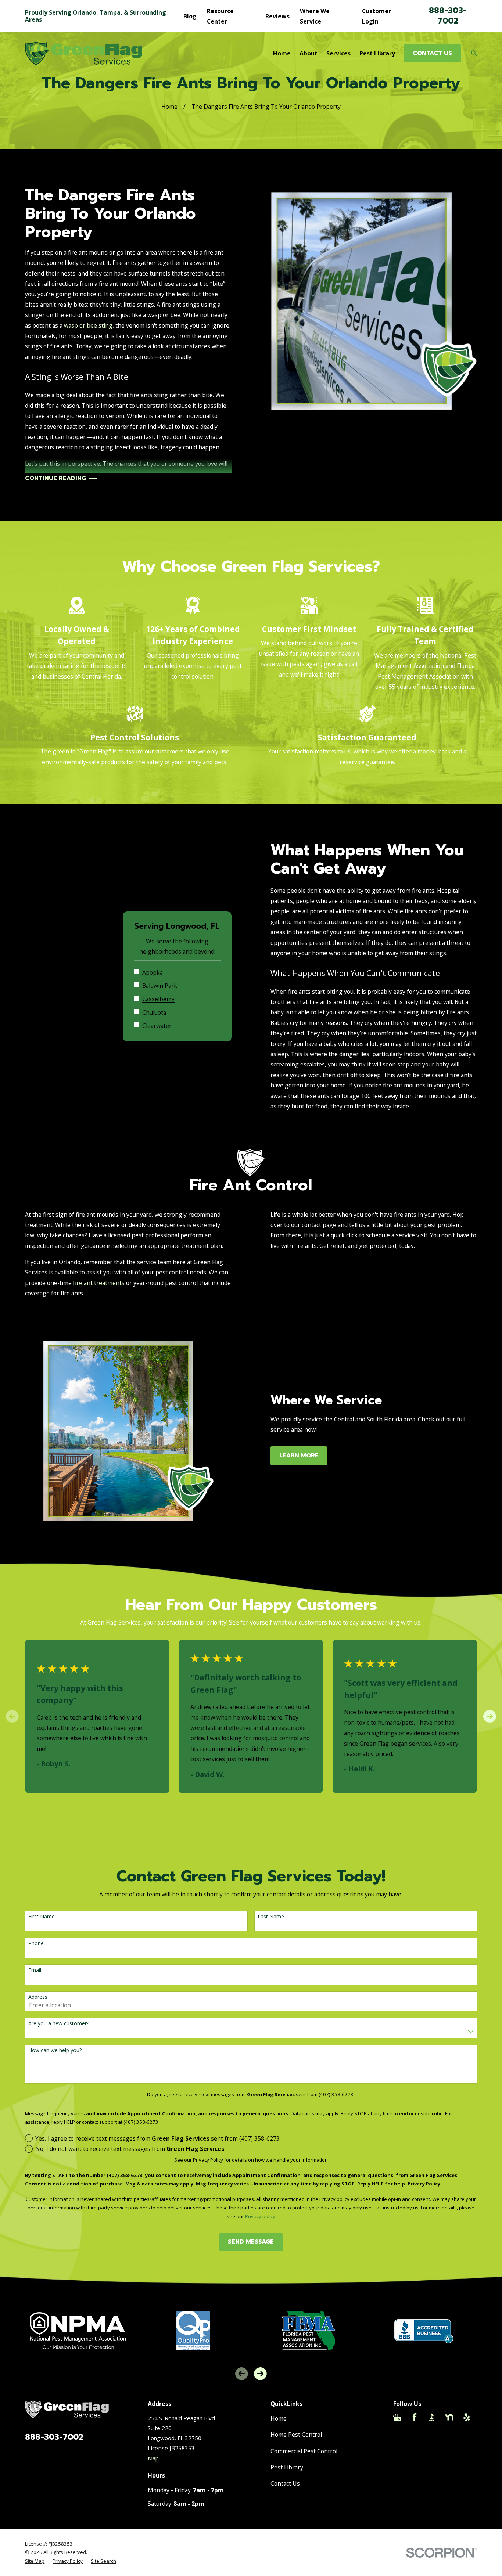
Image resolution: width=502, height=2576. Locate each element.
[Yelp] (467, 2417)
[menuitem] (35, 2561)
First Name (42, 1917)
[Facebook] (415, 2417)
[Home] (84, 53)
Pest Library (287, 2467)
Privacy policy (260, 2216)
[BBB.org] (432, 2417)
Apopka (153, 973)
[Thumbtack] (397, 2435)
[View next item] (490, 1716)
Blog (190, 16)
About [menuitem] (309, 53)
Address (38, 1997)
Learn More (299, 1456)
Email (35, 1970)
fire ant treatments (99, 1283)
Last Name (271, 1917)
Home (279, 2418)
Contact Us (285, 2483)
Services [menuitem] (338, 53)
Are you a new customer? (59, 2024)
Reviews (277, 16)
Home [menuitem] (282, 53)
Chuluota (154, 1013)
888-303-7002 (448, 16)
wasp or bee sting (88, 325)
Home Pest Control (296, 2435)
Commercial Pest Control (304, 2451)
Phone (36, 1944)
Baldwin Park (160, 986)
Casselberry (158, 999)
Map (153, 2458)
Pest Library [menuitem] (377, 53)
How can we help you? (55, 2050)
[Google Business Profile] (397, 2417)
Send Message (251, 2242)
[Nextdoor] (449, 2417)
